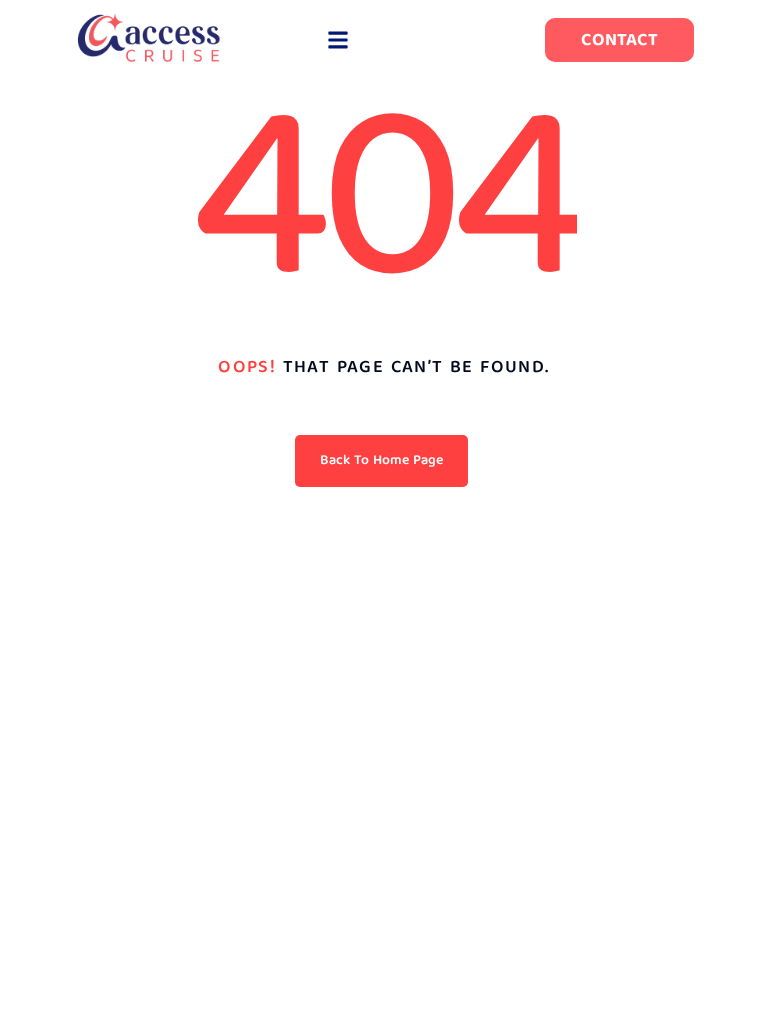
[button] (337, 40)
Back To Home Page (381, 461)
